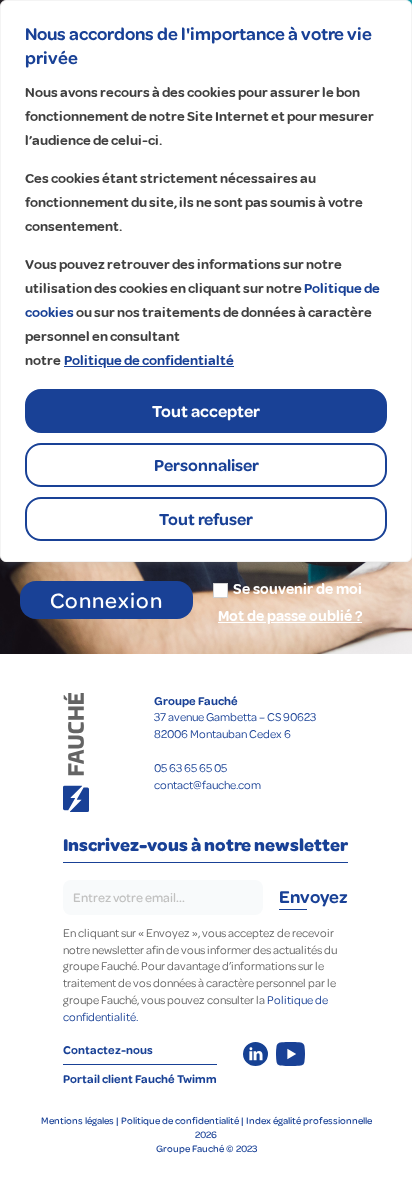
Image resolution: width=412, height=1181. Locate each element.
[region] (206, 281)
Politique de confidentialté (149, 360)
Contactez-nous (108, 1049)
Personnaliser (206, 464)
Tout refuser (206, 518)
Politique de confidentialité (180, 1120)
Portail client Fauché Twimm (140, 1078)
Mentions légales (77, 1120)
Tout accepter (206, 410)
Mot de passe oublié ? (290, 616)
